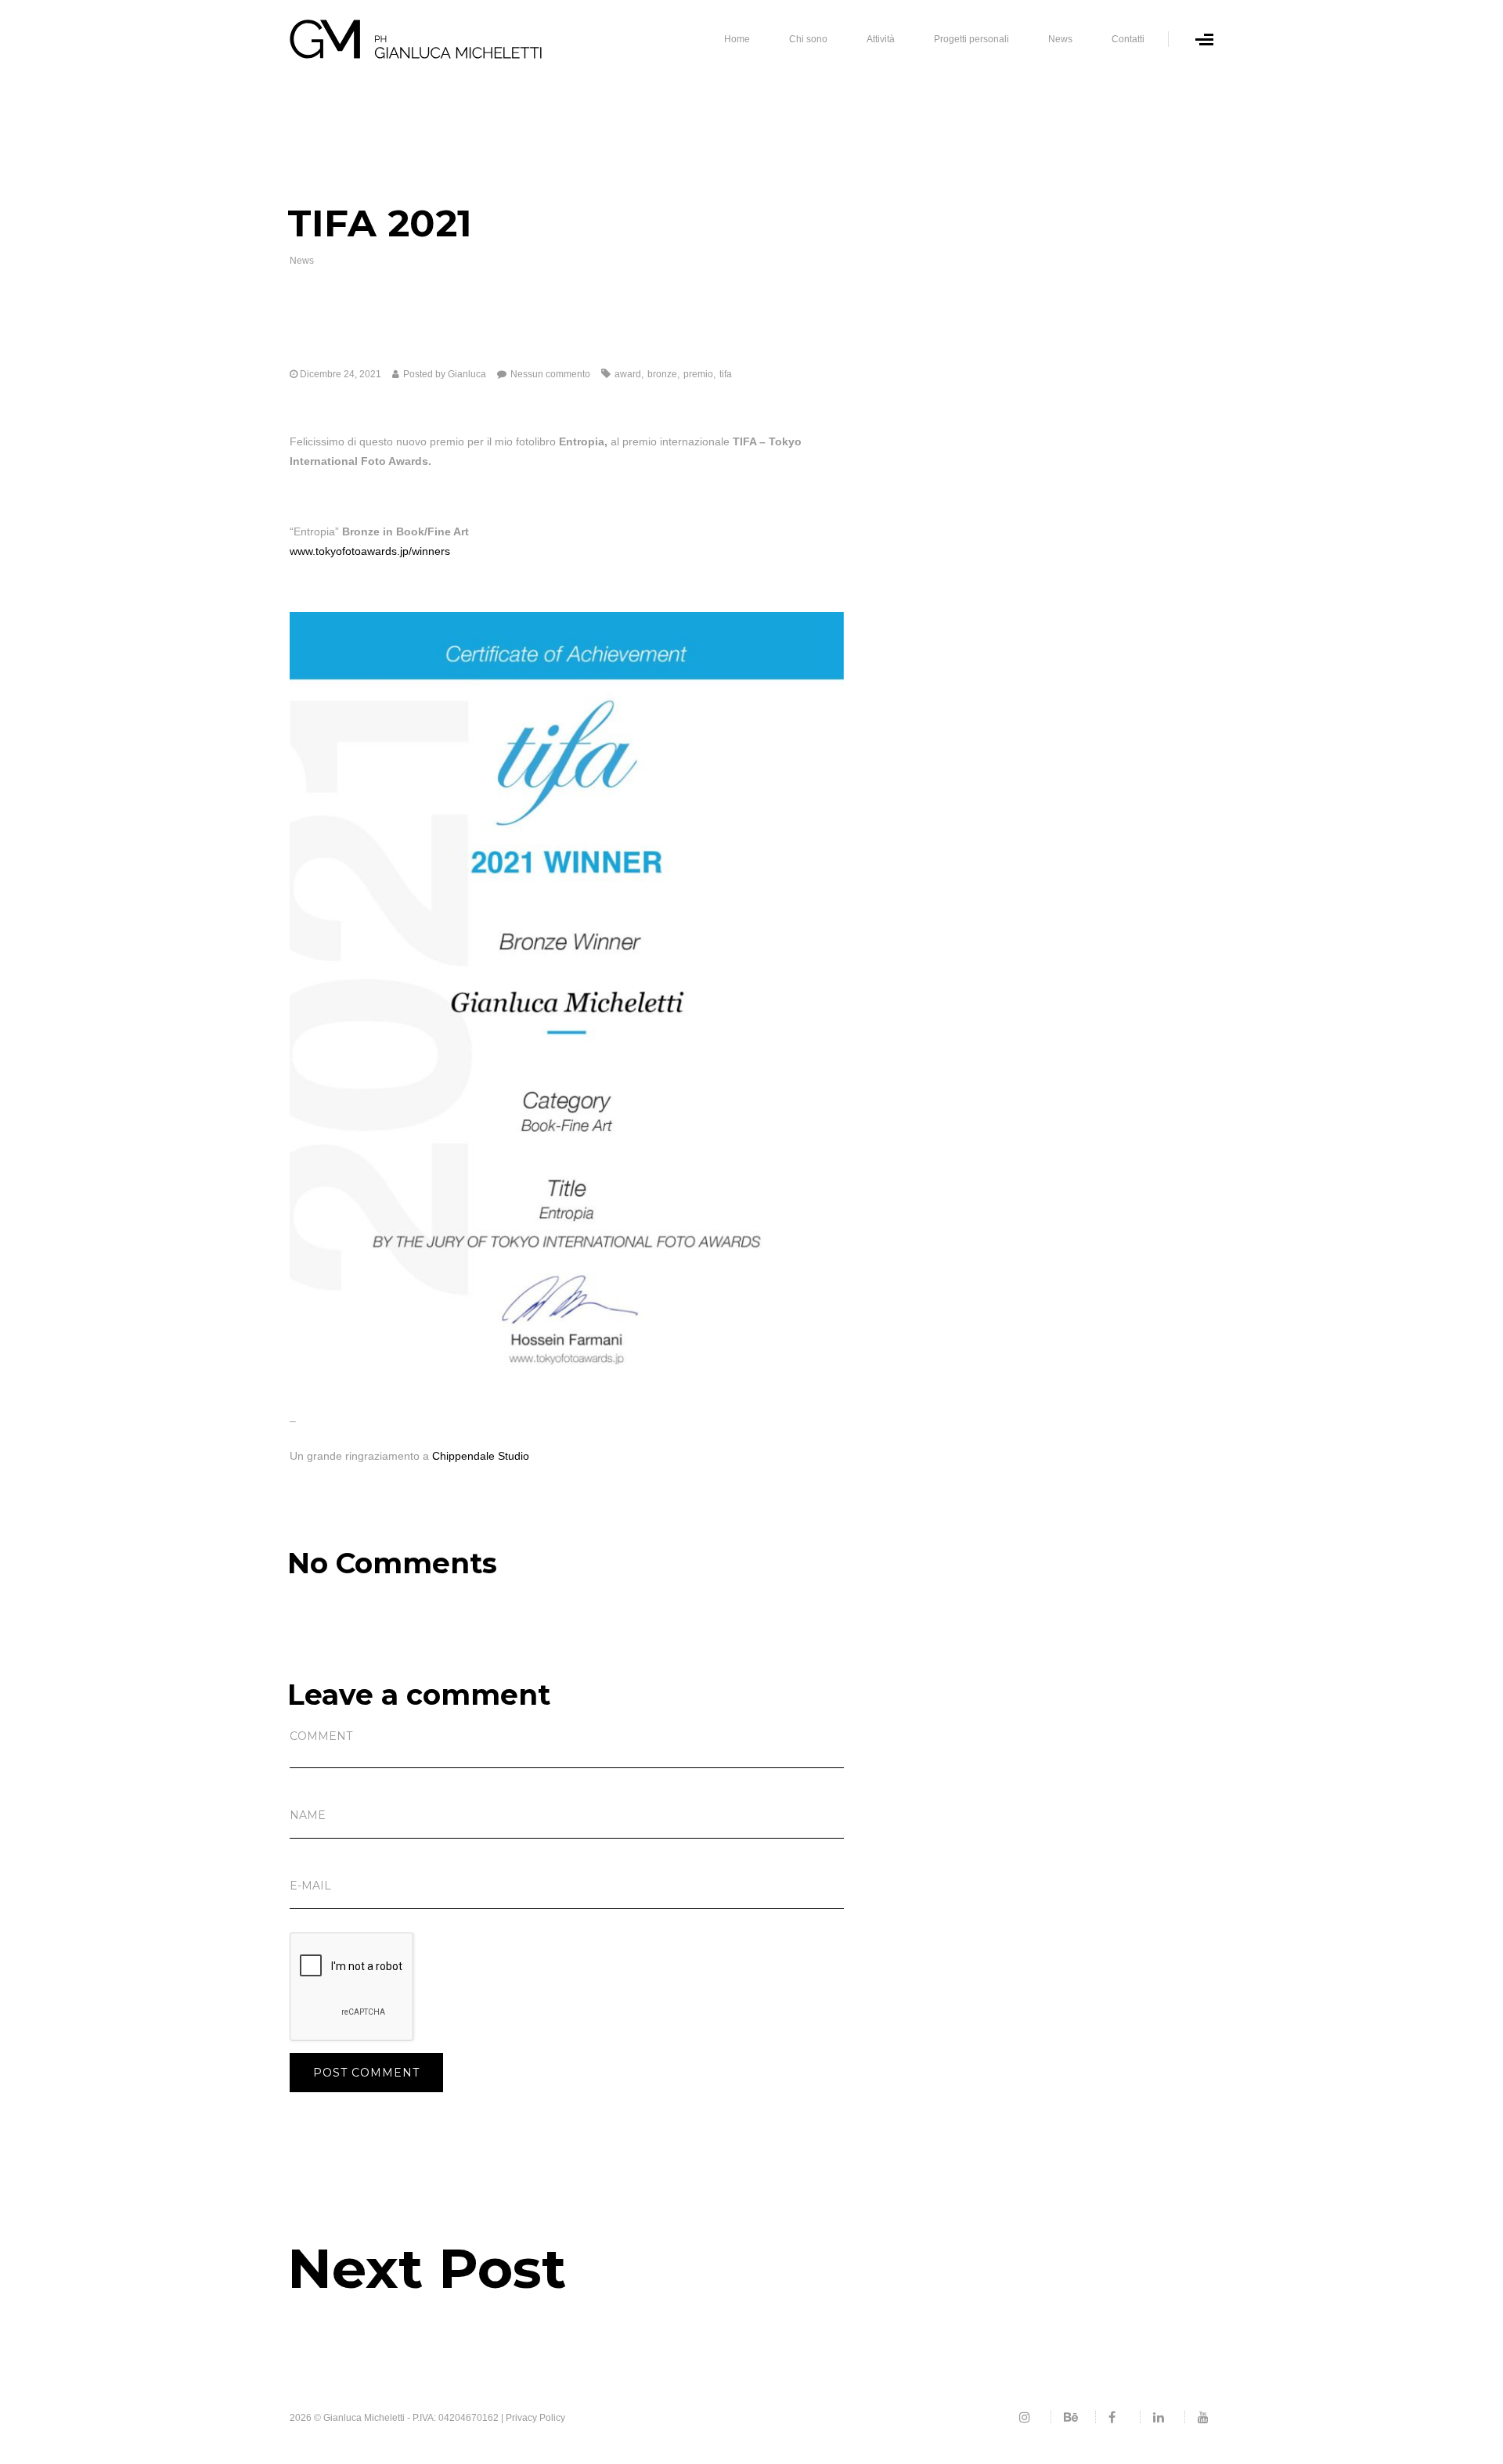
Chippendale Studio (481, 1456)
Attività (881, 39)
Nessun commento (550, 374)
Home (737, 39)
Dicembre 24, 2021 (341, 374)
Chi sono (808, 39)
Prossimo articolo (332, 2313)
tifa (726, 374)
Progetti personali (971, 39)
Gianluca (467, 374)
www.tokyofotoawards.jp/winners (370, 551)
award (628, 374)
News (1060, 39)
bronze (662, 374)
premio (698, 374)
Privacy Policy (535, 2418)
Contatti (1128, 39)
